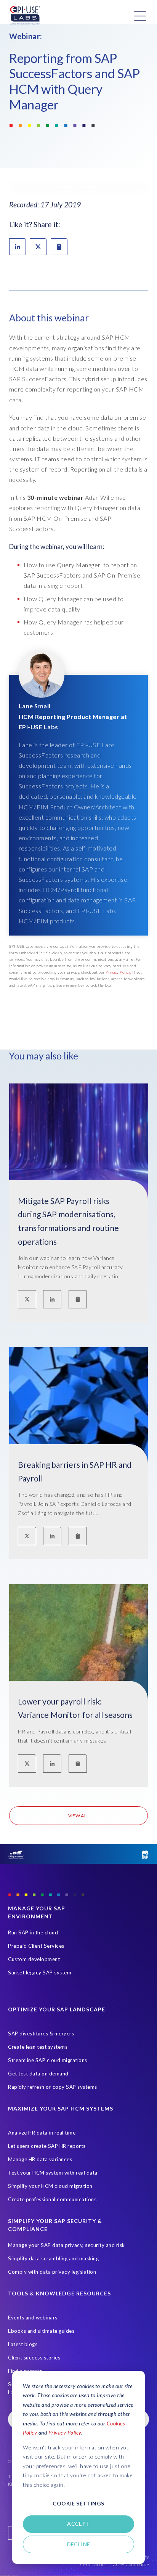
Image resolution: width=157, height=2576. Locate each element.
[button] (78, 187)
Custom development (34, 1959)
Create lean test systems (38, 2047)
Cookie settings (78, 2503)
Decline (79, 2544)
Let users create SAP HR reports (47, 2146)
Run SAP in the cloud (33, 1932)
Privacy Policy (65, 2432)
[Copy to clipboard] (78, 1299)
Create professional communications (52, 2199)
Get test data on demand (38, 2074)
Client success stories (34, 2358)
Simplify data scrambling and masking (53, 2258)
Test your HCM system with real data (53, 2173)
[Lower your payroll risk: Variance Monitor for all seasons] (78, 1664)
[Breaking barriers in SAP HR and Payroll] (78, 1428)
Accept (78, 2524)
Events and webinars (33, 2318)
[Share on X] (38, 247)
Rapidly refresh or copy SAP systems (53, 2087)
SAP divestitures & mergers (41, 2034)
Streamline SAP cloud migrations (48, 2060)
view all (79, 1816)
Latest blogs (23, 2344)
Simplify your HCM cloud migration (50, 2186)
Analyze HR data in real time (42, 2133)
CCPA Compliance (131, 2564)
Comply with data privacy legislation (52, 2272)
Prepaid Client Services (36, 1946)
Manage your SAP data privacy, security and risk (66, 2245)
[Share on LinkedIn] (18, 247)
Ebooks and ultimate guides (41, 2331)
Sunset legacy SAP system (40, 1973)
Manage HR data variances (40, 2159)
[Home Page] (25, 16)
